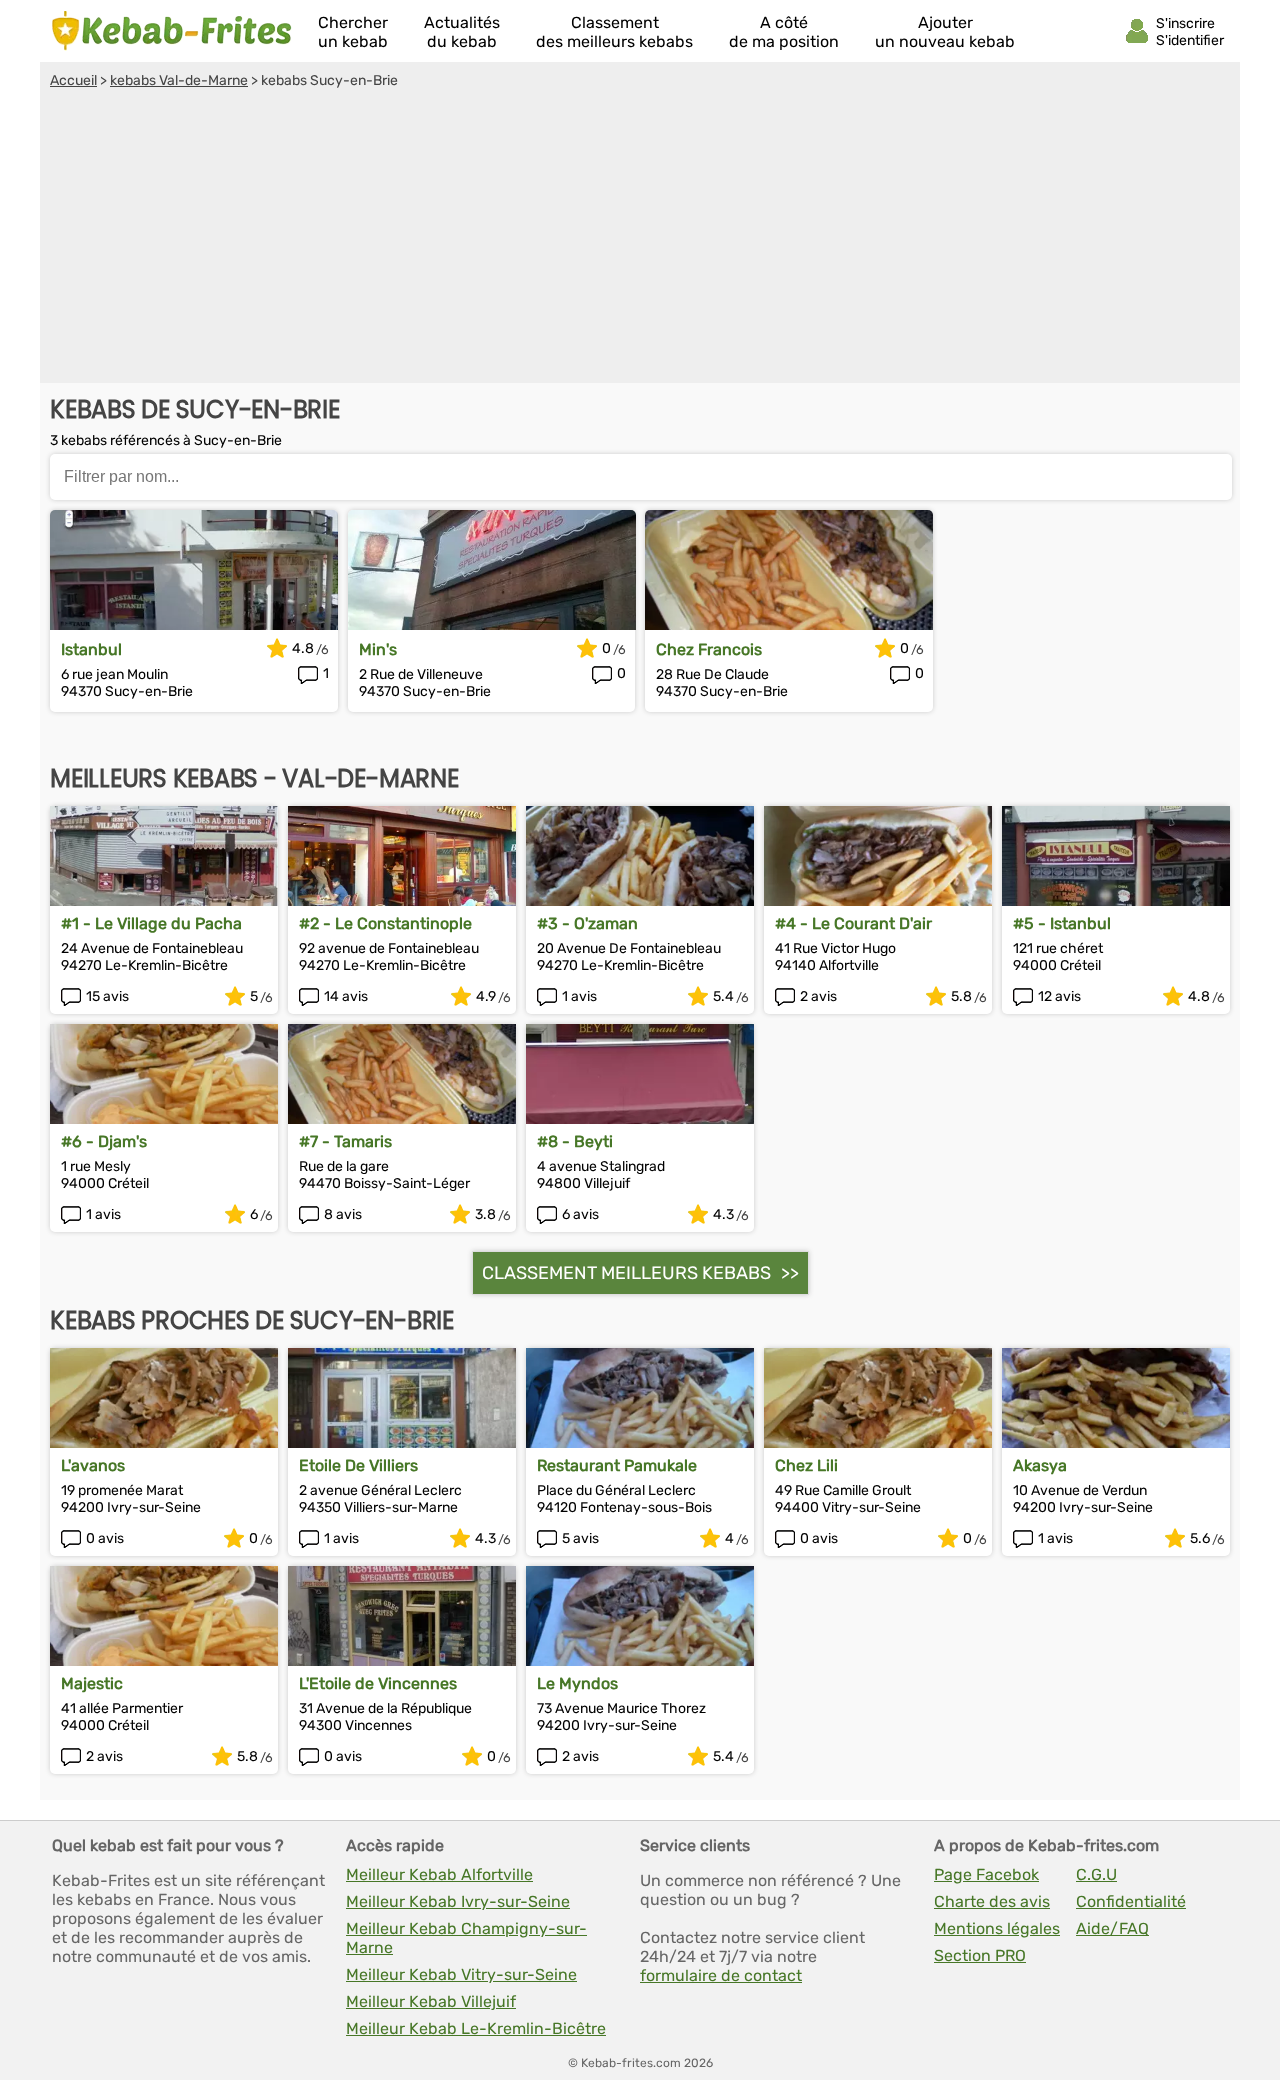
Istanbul (91, 649)
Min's (378, 649)
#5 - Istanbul (1062, 923)
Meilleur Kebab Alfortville (439, 1874)
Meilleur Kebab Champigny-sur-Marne (466, 1938)
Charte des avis (992, 1901)
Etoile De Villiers (358, 1465)
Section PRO (980, 1955)
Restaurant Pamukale (617, 1465)
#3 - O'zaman (587, 923)
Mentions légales (997, 1928)
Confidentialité (1131, 1901)
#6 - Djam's (104, 1141)
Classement (614, 32)
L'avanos (93, 1465)
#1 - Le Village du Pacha (151, 923)
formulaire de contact (721, 1975)
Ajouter (945, 32)
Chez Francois (709, 649)
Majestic (92, 1683)
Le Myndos (577, 1683)
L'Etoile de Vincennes (378, 1683)
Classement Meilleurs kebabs (626, 1273)
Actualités (462, 32)
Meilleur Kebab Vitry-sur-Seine (461, 1974)
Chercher (353, 32)
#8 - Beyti (575, 1141)
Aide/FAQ (1112, 1928)
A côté (784, 32)
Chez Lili (806, 1465)
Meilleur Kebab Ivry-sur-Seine (458, 1901)
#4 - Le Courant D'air (853, 923)
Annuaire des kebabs (172, 31)
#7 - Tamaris (345, 1141)
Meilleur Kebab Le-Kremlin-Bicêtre (476, 2028)
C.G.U (1096, 1874)
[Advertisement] (640, 239)
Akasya (1040, 1465)
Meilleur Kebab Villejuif (431, 2001)
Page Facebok (986, 1874)
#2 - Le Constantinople (385, 923)
